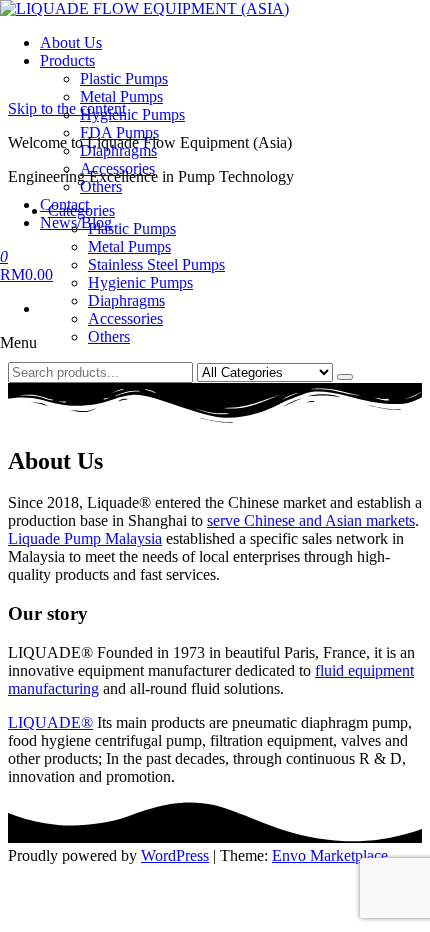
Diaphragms (118, 150)
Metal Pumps (121, 96)
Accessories (117, 168)
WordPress (175, 855)
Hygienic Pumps (132, 114)
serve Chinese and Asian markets (311, 520)
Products (67, 60)
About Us (71, 42)
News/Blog (76, 222)
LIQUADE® (50, 722)
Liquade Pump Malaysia (85, 538)
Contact (64, 204)
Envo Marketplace (330, 855)
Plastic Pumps (124, 78)
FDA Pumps (119, 132)
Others (101, 186)
